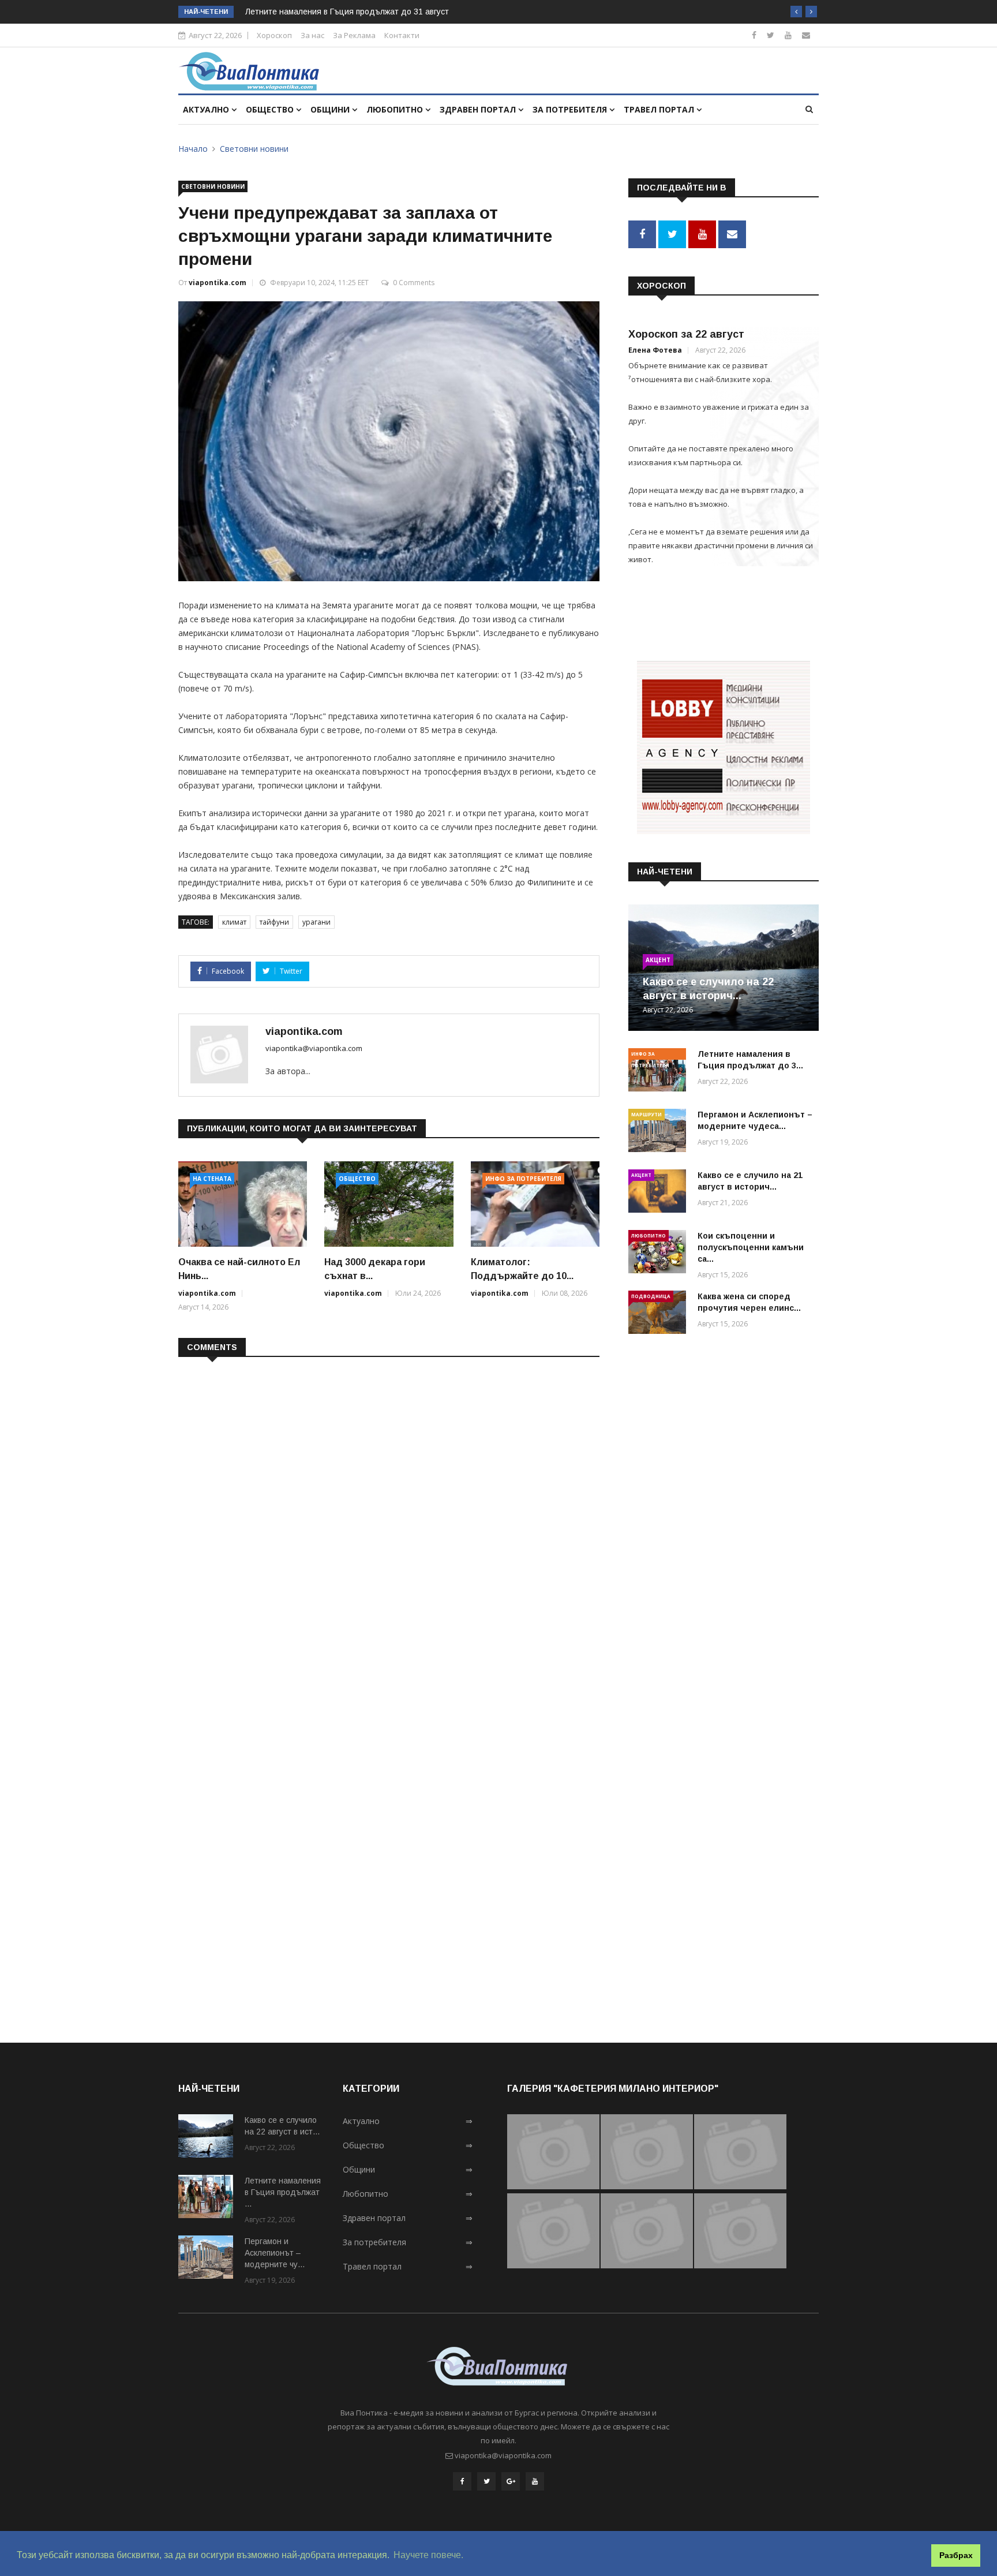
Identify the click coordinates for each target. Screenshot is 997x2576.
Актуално (207, 109)
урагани (316, 922)
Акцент (658, 960)
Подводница (651, 1296)
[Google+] (511, 2481)
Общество (271, 109)
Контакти (402, 35)
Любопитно (396, 109)
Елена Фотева (655, 350)
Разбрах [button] (956, 2555)
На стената (212, 1179)
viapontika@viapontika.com (314, 1048)
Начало (193, 149)
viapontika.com (218, 283)
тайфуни (274, 922)
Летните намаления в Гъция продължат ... (283, 2192)
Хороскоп (274, 35)
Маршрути (646, 1114)
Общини (331, 109)
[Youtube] (788, 35)
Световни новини (254, 149)
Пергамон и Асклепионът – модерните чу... (275, 2253)
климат (234, 922)
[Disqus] (389, 1515)
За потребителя (571, 109)
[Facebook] (754, 35)
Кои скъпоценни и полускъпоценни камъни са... (751, 1247)
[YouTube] (535, 2481)
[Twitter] (771, 35)
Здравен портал (479, 109)
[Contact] (806, 35)
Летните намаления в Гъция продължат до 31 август (347, 12)
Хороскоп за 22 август (686, 334)
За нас (312, 35)
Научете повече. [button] (428, 2555)
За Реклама (354, 35)
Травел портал (660, 109)
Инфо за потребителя (523, 1179)
